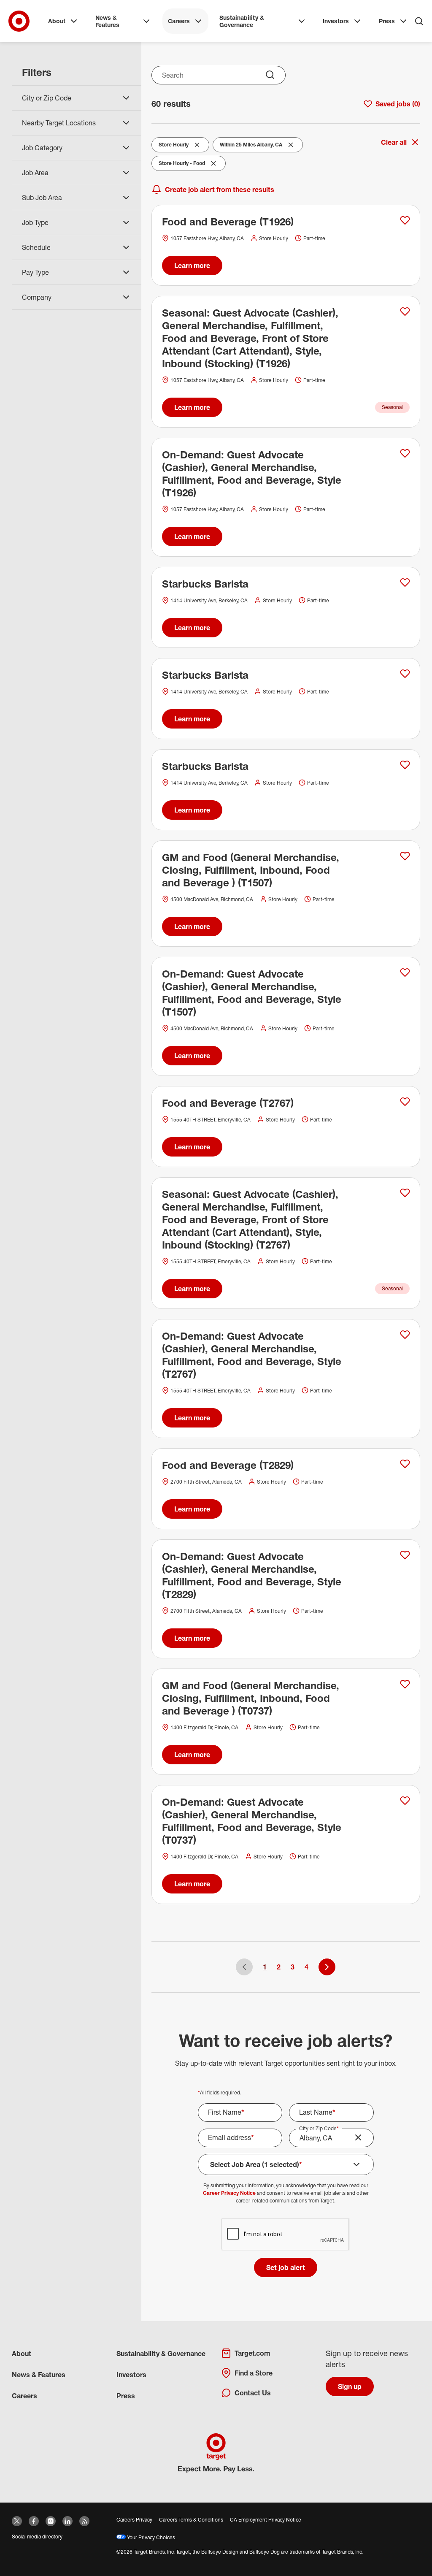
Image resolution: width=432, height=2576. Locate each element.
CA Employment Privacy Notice (266, 2520)
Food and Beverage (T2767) (228, 1103)
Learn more (192, 265)
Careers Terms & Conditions (191, 2520)
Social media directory (37, 2537)
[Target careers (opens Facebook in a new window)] (34, 2521)
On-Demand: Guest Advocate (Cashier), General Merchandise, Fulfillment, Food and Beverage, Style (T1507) (252, 993)
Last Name (317, 2112)
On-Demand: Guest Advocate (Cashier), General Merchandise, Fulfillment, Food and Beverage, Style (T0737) (252, 1821)
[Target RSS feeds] (84, 2521)
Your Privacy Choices (150, 2537)
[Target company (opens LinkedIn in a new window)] (67, 2521)
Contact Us (253, 2393)
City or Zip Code (319, 2128)
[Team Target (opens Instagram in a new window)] (51, 2521)
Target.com (252, 2353)
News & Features (107, 21)
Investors (336, 21)
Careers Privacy (134, 2520)
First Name (226, 2112)
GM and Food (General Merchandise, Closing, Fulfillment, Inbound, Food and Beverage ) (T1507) (251, 870)
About (57, 21)
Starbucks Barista (205, 584)
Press (387, 21)
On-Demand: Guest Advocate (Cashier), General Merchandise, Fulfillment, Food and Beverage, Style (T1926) (252, 474)
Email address (231, 2137)
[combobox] (219, 75)
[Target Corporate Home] (19, 21)
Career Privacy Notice (229, 2193)
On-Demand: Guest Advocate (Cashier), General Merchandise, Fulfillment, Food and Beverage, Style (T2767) (252, 1355)
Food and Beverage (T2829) (228, 1465)
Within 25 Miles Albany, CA (251, 146)
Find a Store (254, 2373)
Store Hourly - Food (182, 165)
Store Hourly (176, 146)
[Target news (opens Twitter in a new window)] (17, 2521)
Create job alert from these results (220, 190)
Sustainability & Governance (242, 21)
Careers (179, 21)
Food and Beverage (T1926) (228, 222)
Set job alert (286, 2267)
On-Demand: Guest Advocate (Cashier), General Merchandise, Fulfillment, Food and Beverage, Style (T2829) (252, 1575)
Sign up (350, 2386)
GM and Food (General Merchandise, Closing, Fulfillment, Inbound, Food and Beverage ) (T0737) (251, 1698)
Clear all (394, 142)
